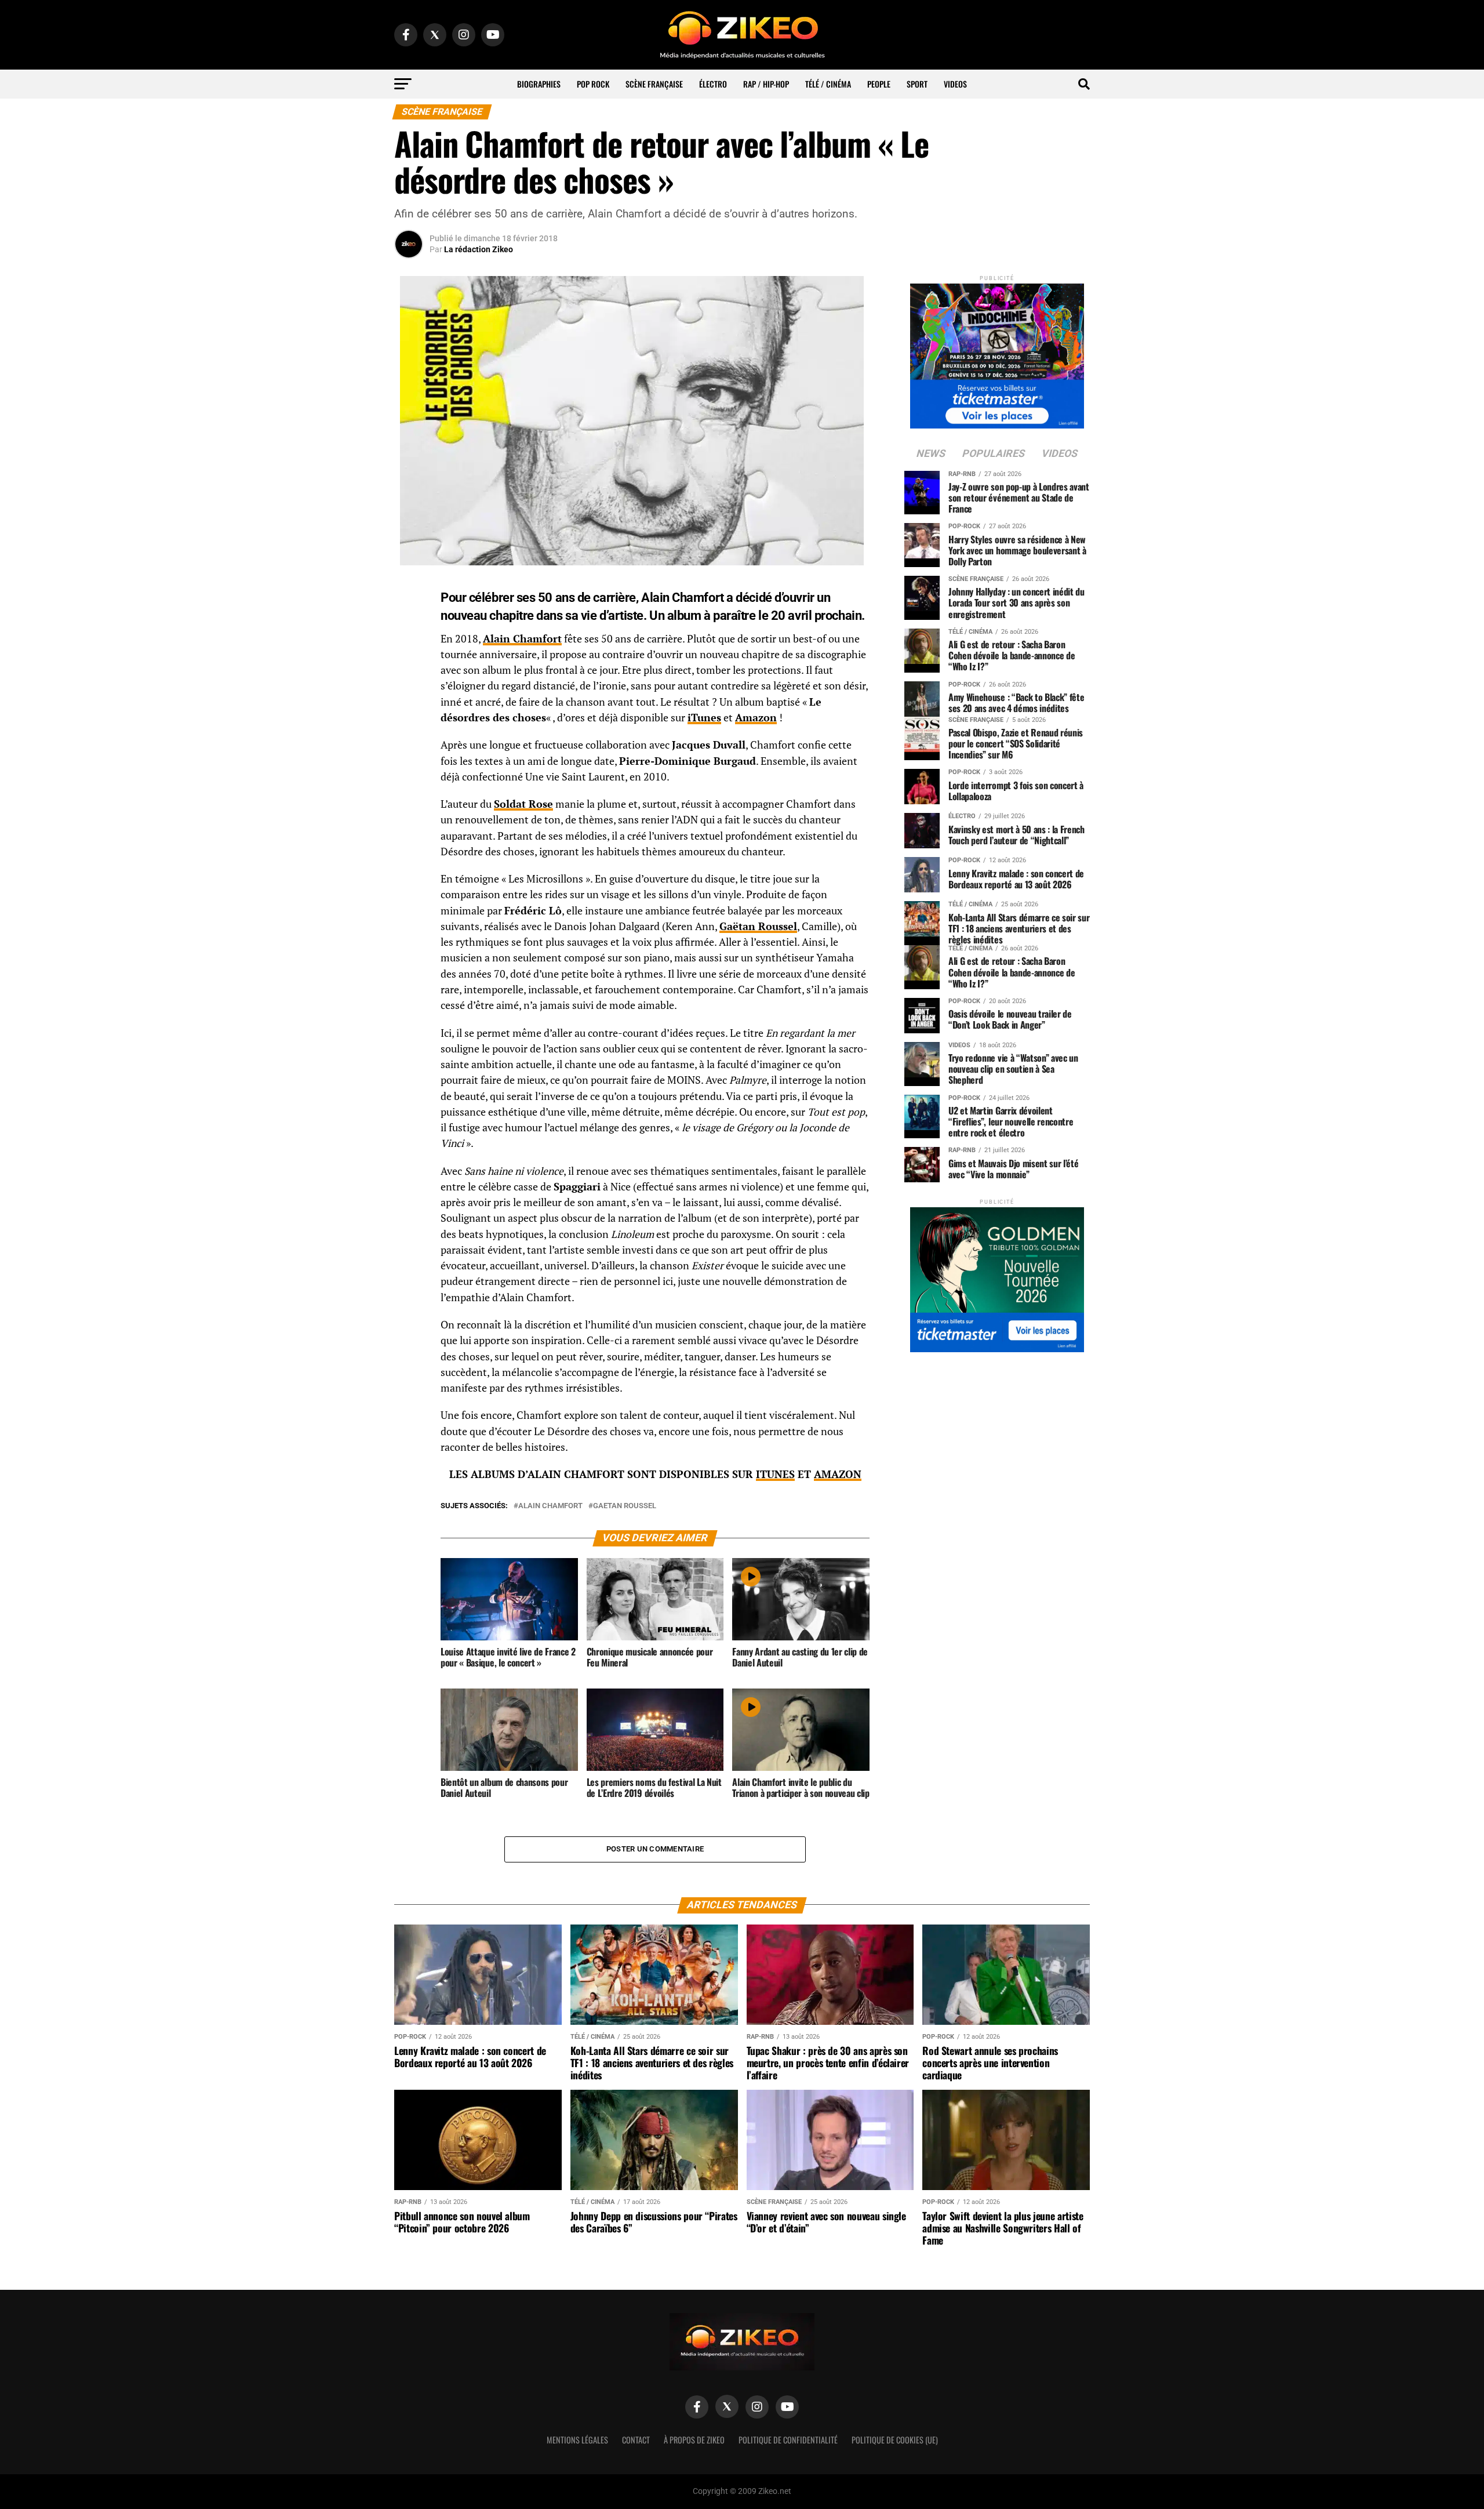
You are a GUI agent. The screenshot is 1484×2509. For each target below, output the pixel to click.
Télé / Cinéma (828, 84)
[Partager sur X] (409, 650)
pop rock (593, 84)
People (879, 84)
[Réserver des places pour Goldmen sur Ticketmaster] (997, 1276)
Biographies (539, 84)
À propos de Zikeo (694, 2440)
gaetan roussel (625, 1506)
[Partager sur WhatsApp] (409, 622)
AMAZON (838, 1474)
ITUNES (775, 1474)
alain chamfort (550, 1506)
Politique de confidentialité (788, 2440)
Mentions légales (577, 2440)
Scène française (654, 84)
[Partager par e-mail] (409, 678)
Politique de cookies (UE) (895, 2440)
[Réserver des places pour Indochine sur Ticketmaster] (997, 352)
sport (917, 84)
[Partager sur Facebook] (409, 594)
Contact (636, 2440)
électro (713, 84)
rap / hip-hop (766, 84)
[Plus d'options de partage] (409, 706)
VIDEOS (955, 84)
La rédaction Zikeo (479, 249)
